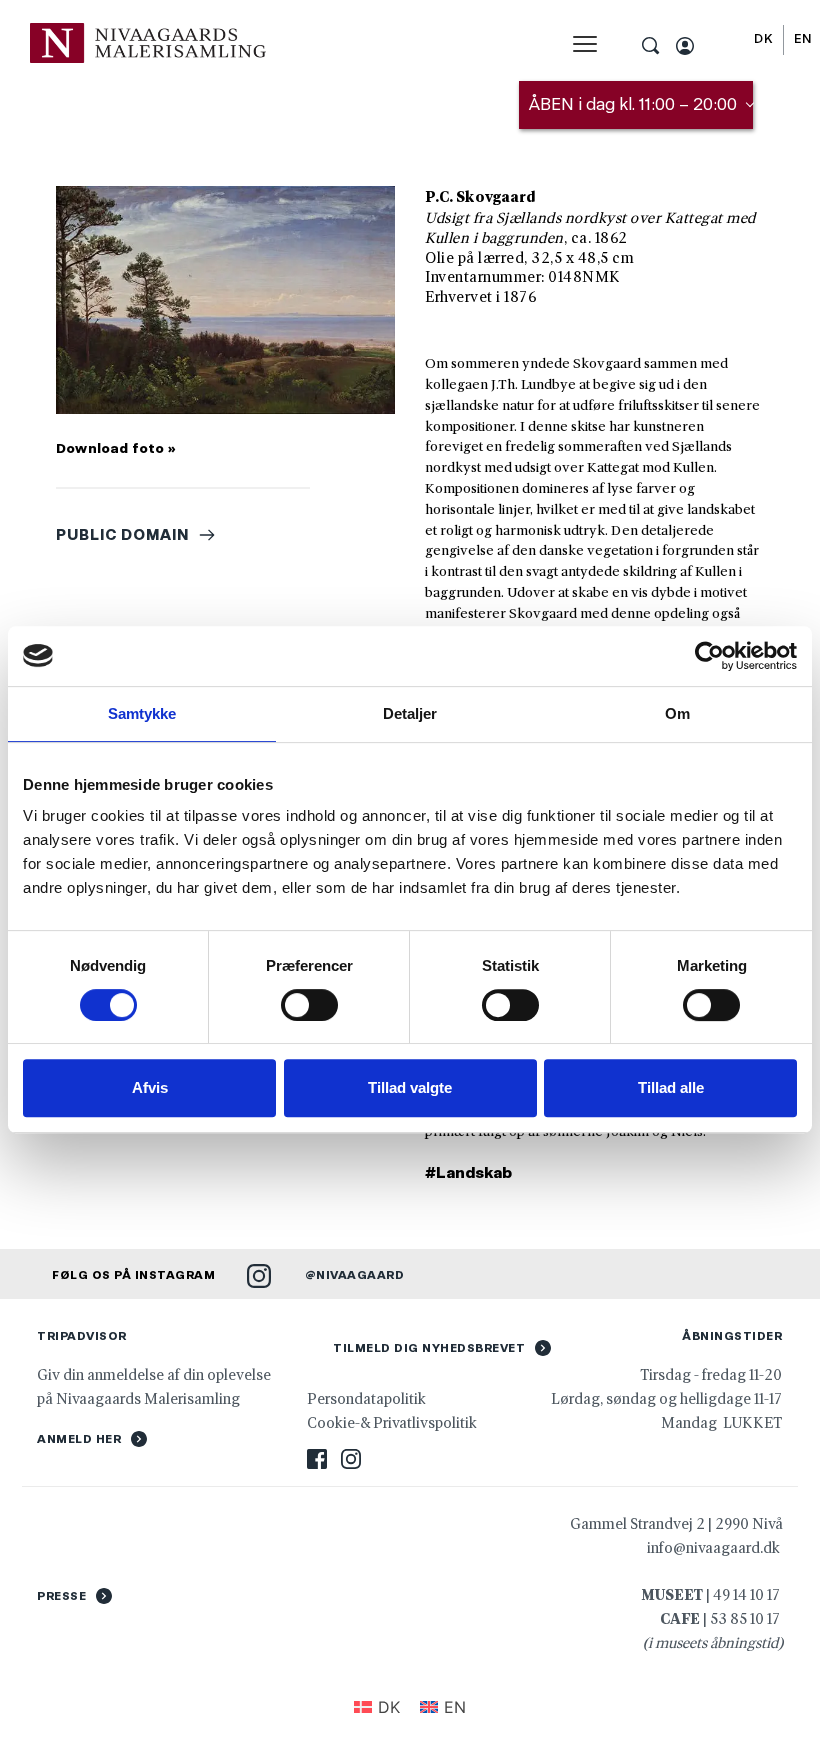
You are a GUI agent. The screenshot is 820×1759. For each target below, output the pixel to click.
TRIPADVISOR (82, 1336)
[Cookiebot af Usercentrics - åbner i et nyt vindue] (709, 656)
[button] (585, 44)
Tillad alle (671, 1087)
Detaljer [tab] (410, 713)
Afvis (150, 1087)
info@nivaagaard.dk (713, 1547)
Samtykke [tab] (142, 713)
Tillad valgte (410, 1087)
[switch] (309, 1005)
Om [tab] (677, 713)
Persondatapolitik (366, 1398)
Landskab (474, 1172)
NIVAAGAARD (360, 1275)
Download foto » (116, 448)
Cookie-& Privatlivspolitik (393, 1422)
